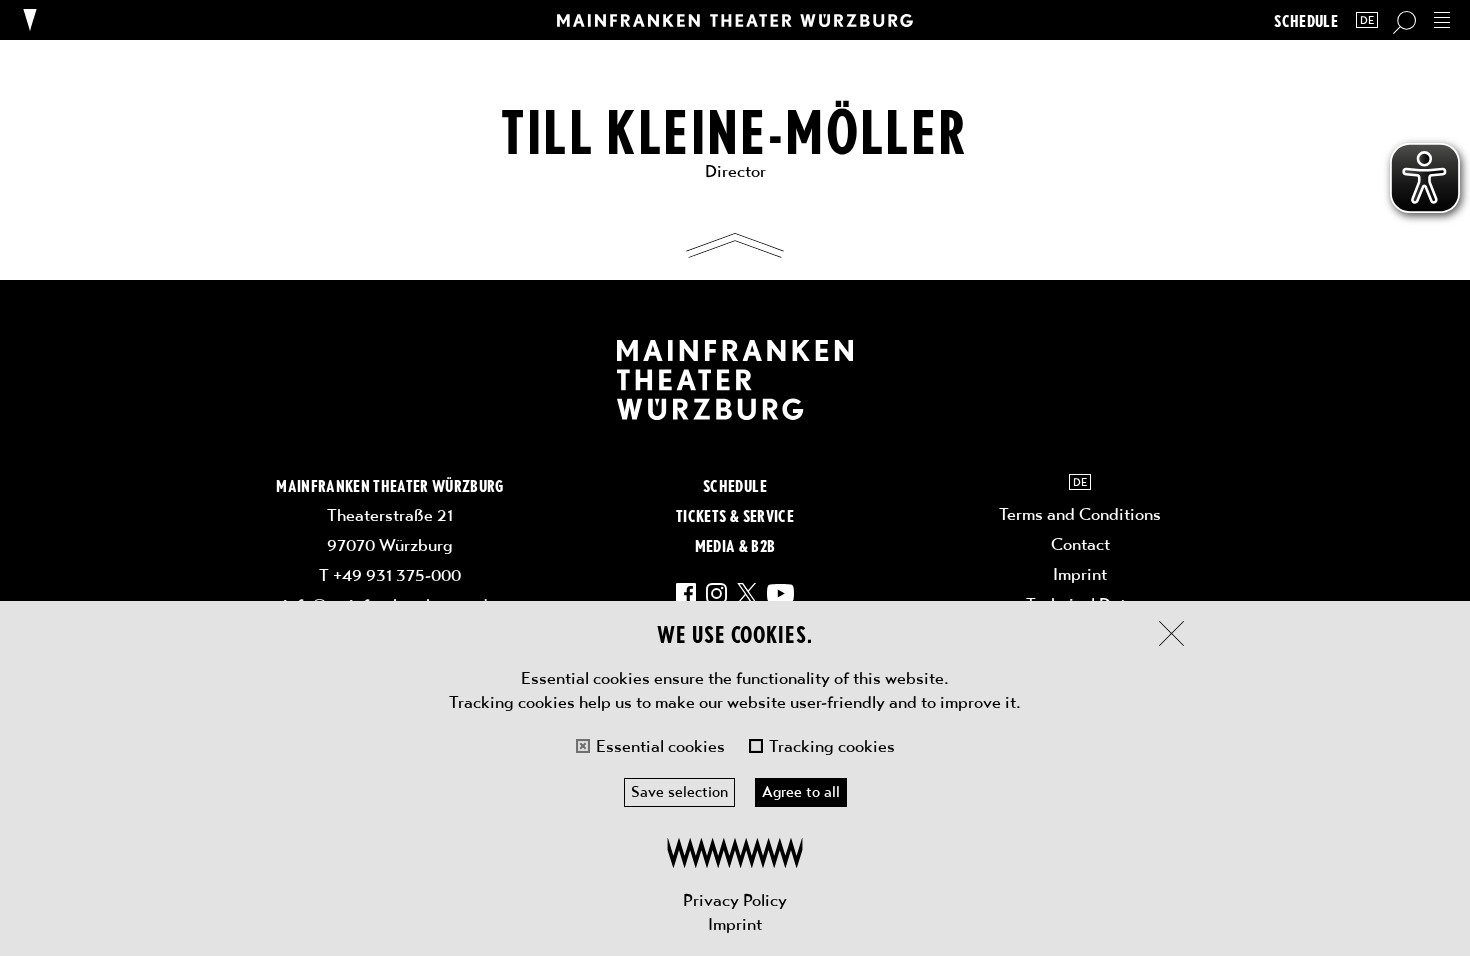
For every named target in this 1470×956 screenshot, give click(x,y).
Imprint (735, 924)
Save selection (679, 792)
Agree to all (801, 792)
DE (1367, 20)
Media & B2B (735, 545)
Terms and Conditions (1080, 514)
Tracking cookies (832, 746)
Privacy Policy (735, 900)
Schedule (1306, 20)
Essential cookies (660, 746)
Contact (1080, 544)
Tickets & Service (735, 515)
